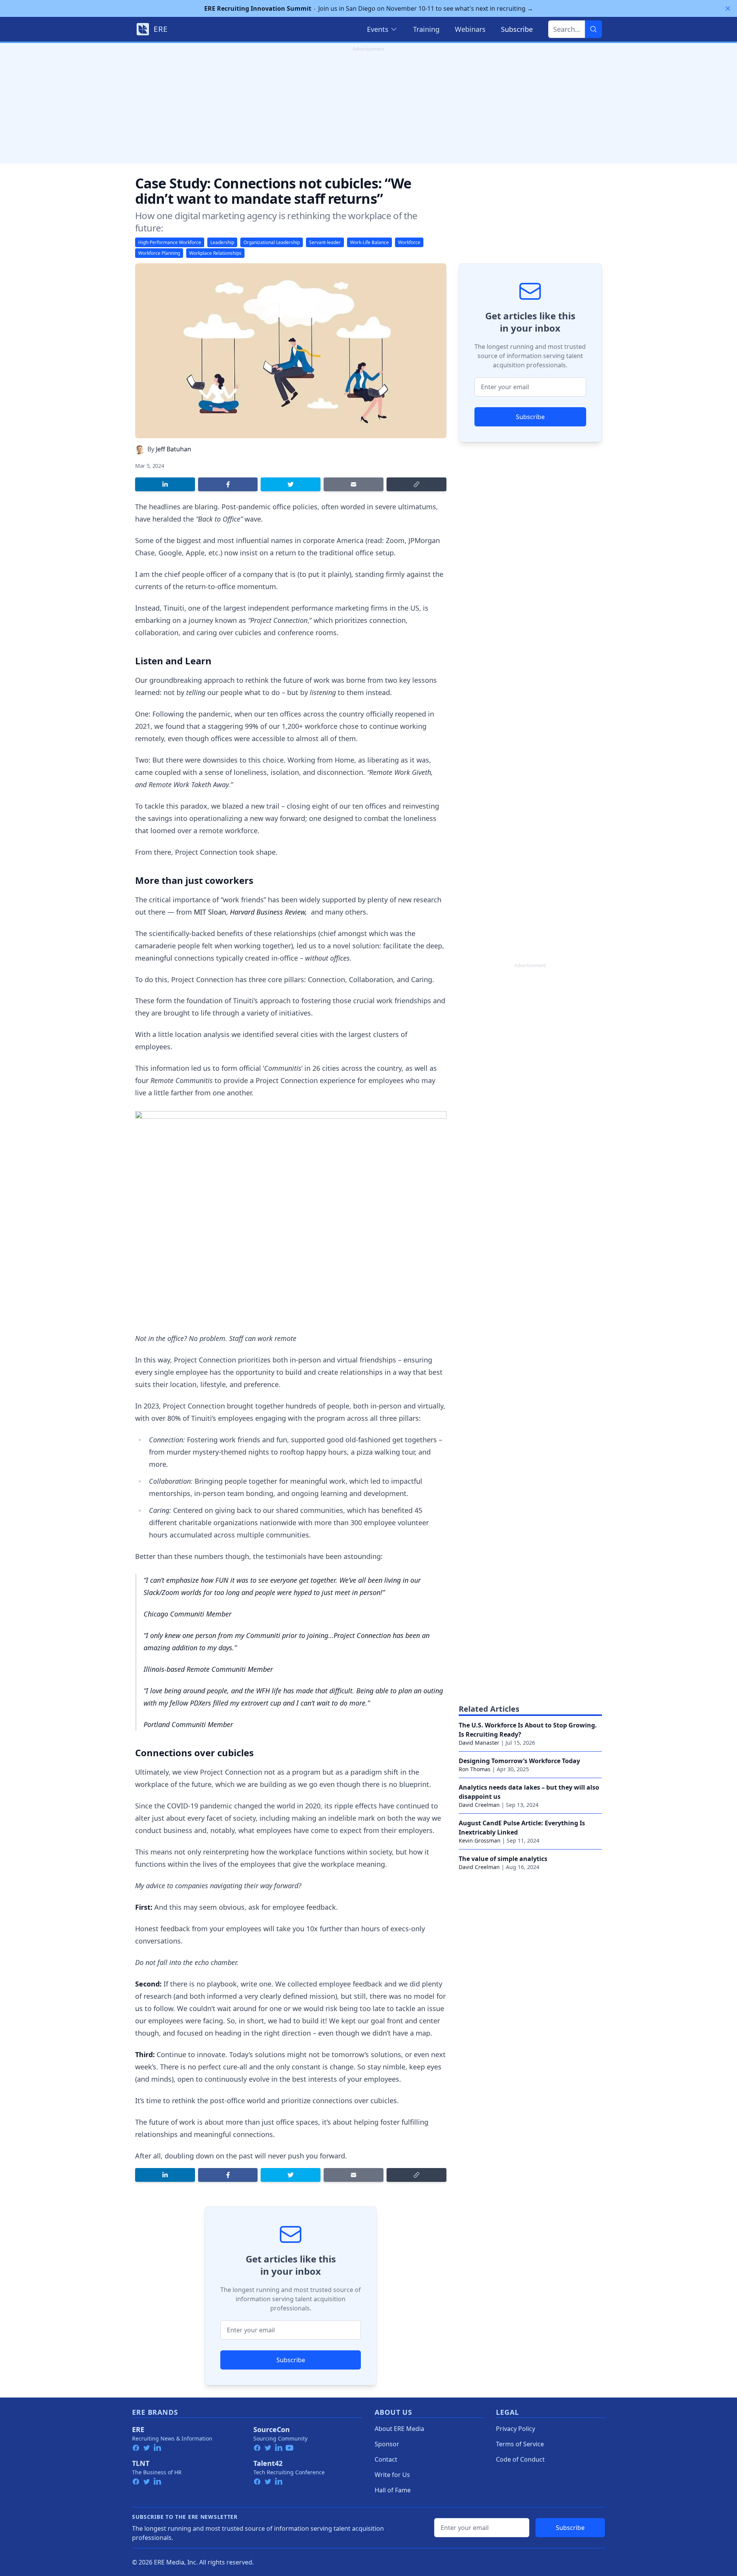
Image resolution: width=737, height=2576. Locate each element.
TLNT (141, 2463)
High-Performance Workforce (170, 242)
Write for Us (392, 2475)
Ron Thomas (475, 1769)
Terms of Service (520, 2444)
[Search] (593, 29)
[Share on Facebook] (228, 484)
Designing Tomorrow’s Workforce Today (519, 1761)
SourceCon (272, 2429)
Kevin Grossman (480, 1840)
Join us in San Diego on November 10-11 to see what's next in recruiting (369, 8)
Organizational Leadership (272, 242)
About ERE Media (399, 2429)
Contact (386, 2459)
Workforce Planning (159, 253)
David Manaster (479, 1743)
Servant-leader (325, 242)
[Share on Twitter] (291, 484)
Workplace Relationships (215, 253)
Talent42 (268, 2463)
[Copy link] (416, 484)
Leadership (222, 242)
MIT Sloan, (212, 912)
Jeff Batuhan (174, 449)
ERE (138, 2429)
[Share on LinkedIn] (165, 484)
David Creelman (479, 1805)
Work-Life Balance (369, 242)
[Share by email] (354, 484)
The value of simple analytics (503, 1859)
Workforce (409, 242)
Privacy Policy (516, 2429)
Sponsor (387, 2444)
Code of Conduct (520, 2459)
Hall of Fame (393, 2490)
